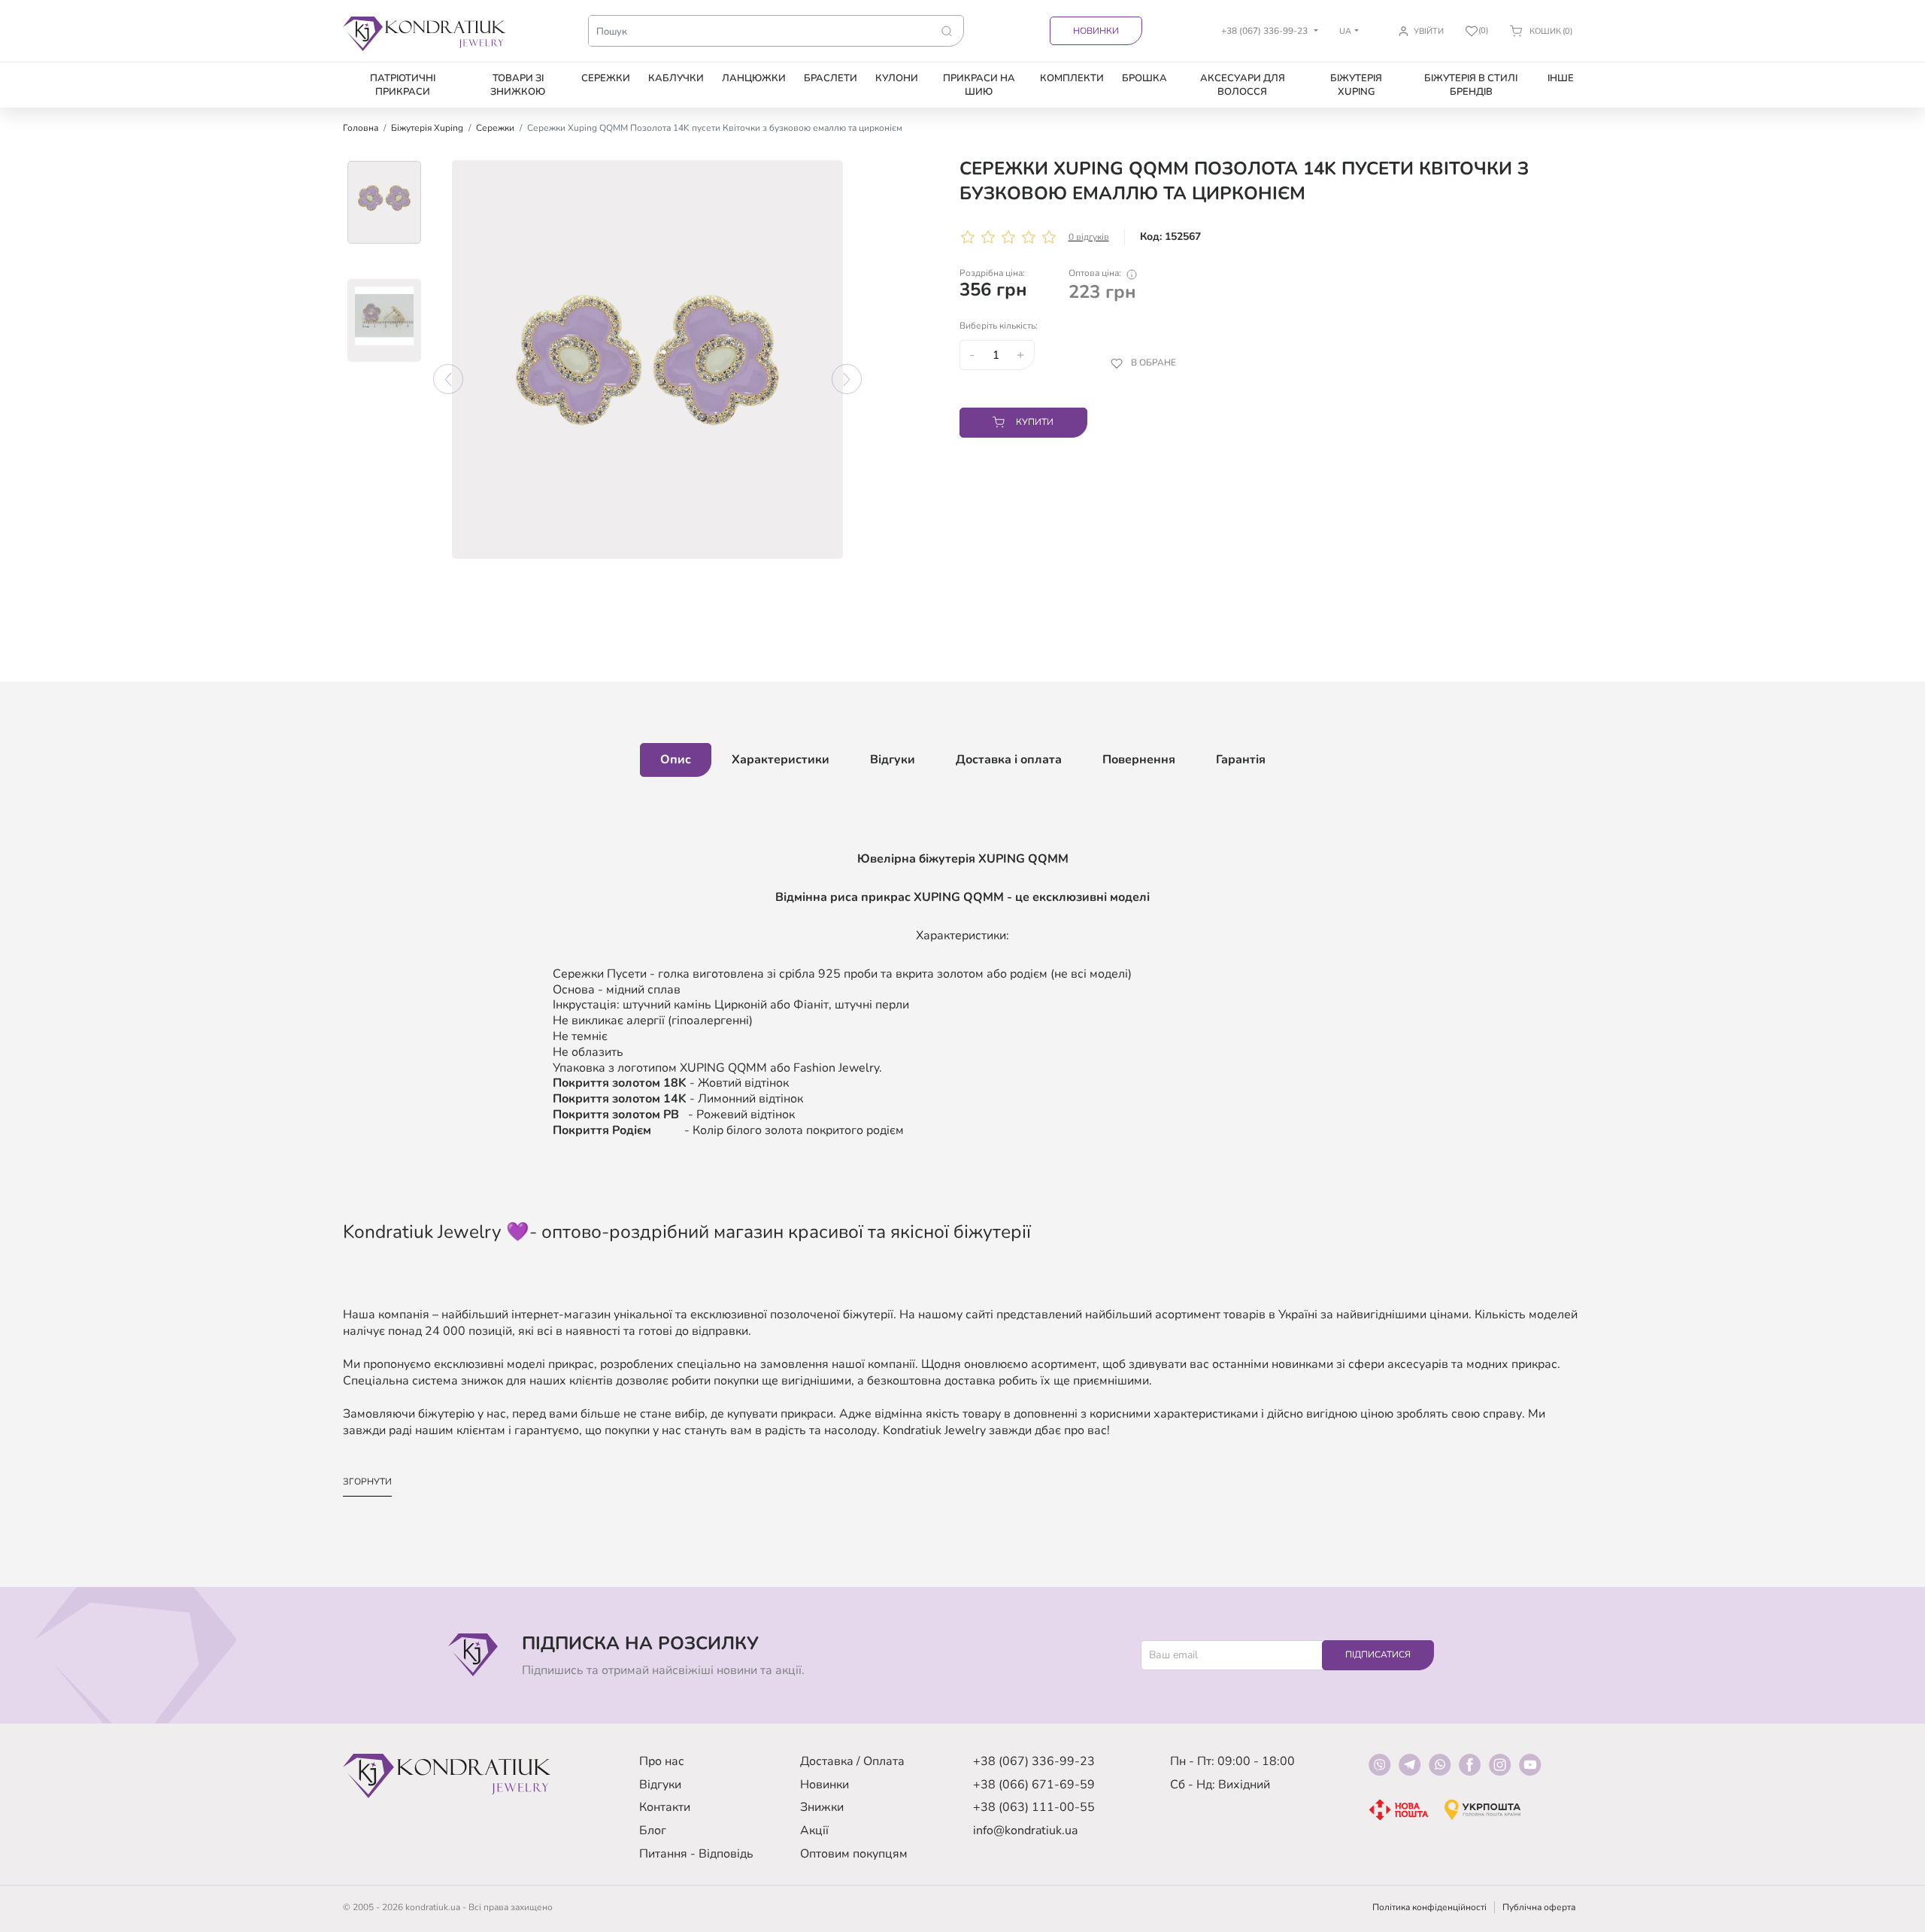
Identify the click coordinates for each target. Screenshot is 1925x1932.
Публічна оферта (1539, 1907)
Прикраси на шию (979, 85)
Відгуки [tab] (893, 760)
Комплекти (1072, 78)
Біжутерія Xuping (1356, 85)
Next (847, 379)
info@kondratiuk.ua (1025, 1830)
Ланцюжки (754, 78)
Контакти (665, 1807)
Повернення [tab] (1139, 760)
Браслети (831, 78)
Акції (814, 1830)
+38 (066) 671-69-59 (1034, 1785)
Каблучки (676, 78)
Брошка (1144, 78)
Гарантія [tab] (1241, 760)
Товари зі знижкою (518, 85)
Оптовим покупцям (854, 1854)
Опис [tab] (676, 760)
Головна (361, 128)
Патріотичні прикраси (403, 85)
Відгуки (660, 1785)
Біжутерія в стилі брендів (1471, 85)
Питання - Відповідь (696, 1854)
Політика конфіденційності (1429, 1907)
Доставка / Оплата (852, 1761)
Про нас (662, 1761)
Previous (448, 379)
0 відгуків (1089, 237)
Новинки (1096, 31)
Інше (1561, 78)
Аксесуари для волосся (1243, 85)
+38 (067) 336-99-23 (1034, 1761)
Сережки (606, 78)
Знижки (822, 1807)
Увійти (1429, 31)
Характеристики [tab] (781, 760)
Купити (1035, 422)
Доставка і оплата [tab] (1009, 760)
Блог (653, 1830)
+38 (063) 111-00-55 (1034, 1807)
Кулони (897, 78)
